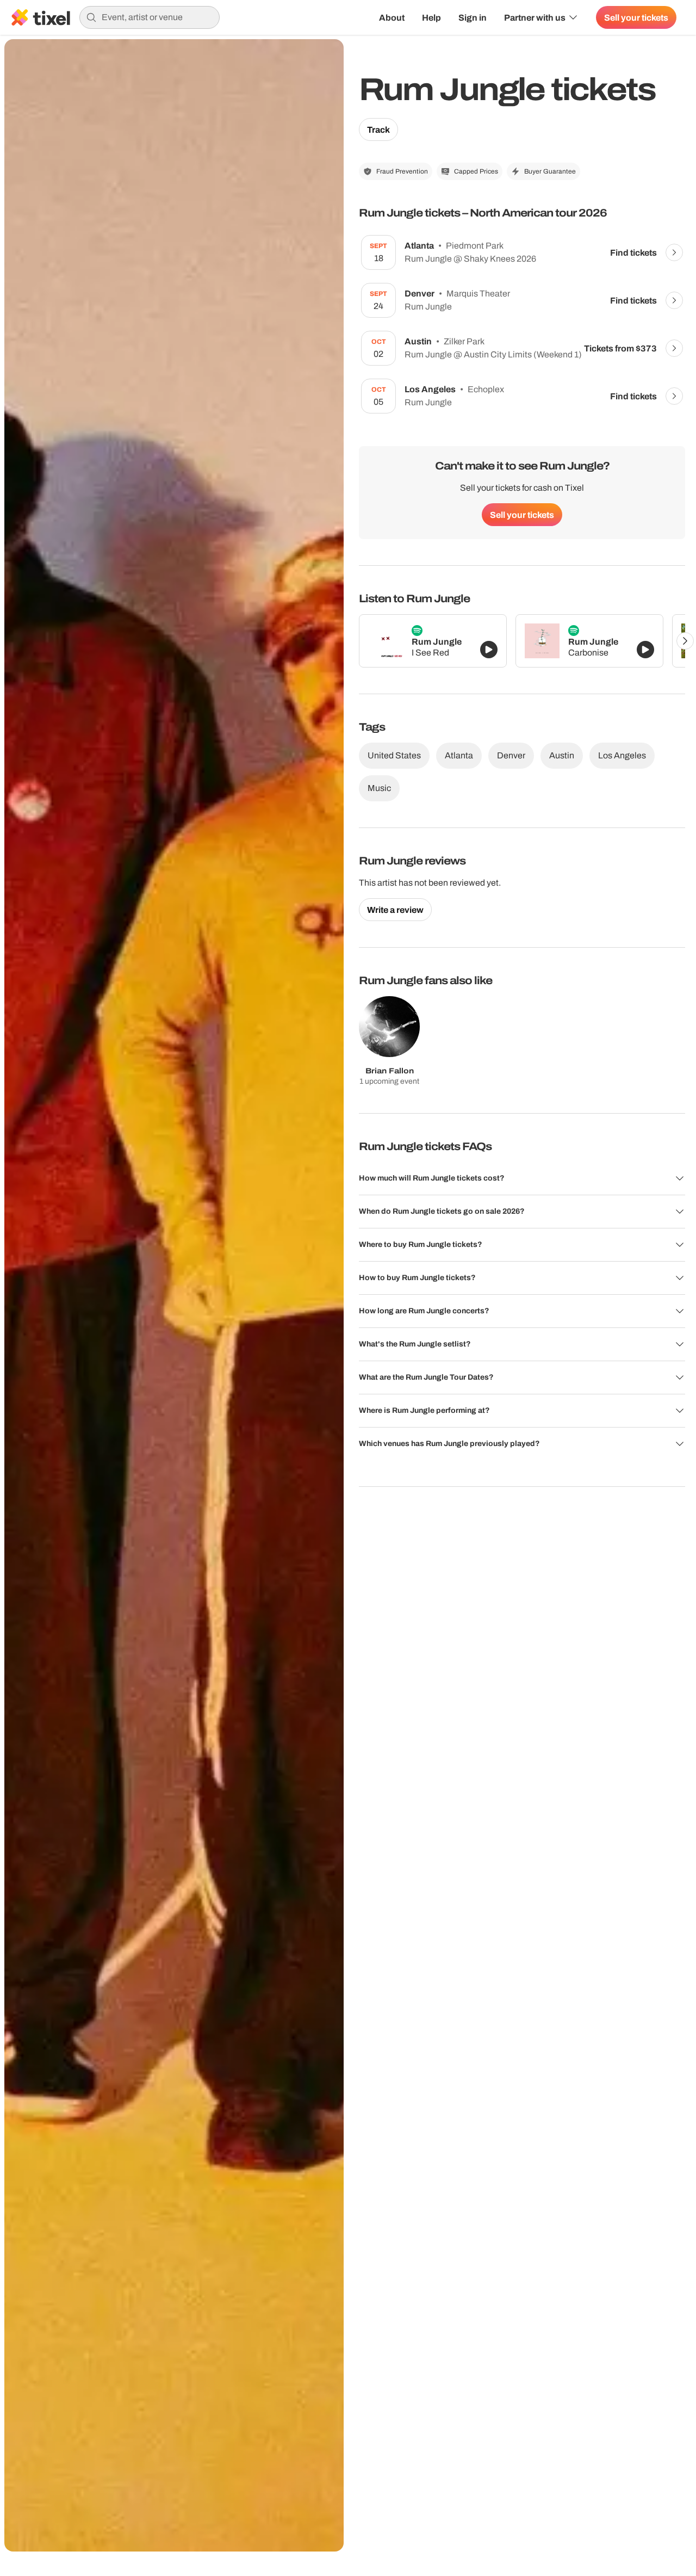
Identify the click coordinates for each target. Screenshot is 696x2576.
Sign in (473, 17)
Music (379, 788)
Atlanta (459, 755)
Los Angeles (622, 755)
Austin (562, 755)
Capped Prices (476, 171)
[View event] (674, 252)
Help (431, 17)
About (392, 17)
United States (394, 755)
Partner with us (535, 17)
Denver (511, 755)
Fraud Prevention (402, 171)
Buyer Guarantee (550, 171)
